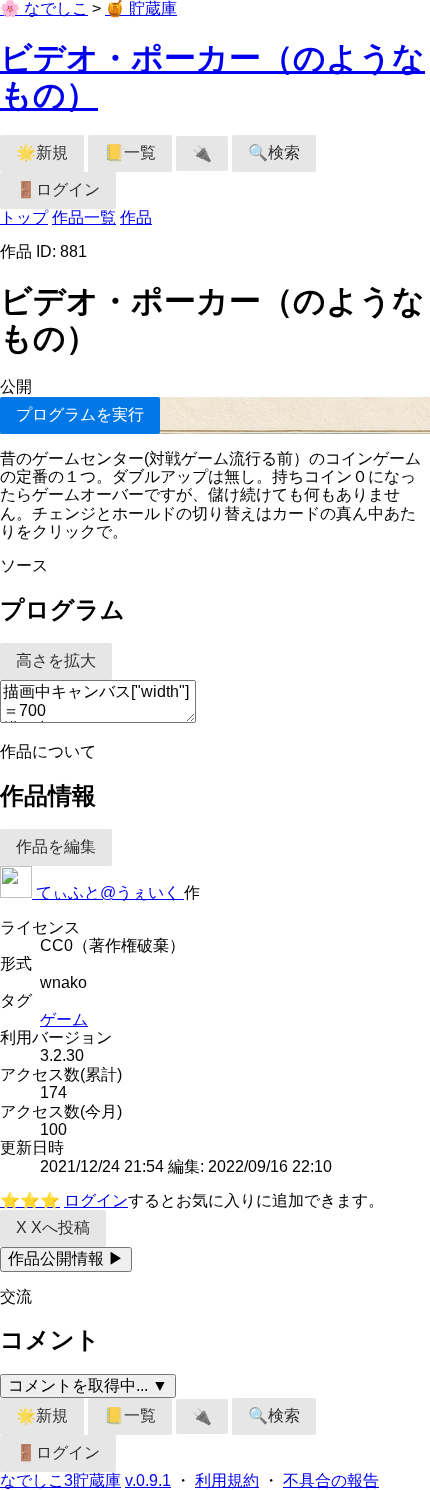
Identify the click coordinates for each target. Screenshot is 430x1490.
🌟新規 (42, 152)
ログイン (96, 1200)
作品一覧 (84, 217)
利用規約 (227, 1480)
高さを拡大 (56, 660)
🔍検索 (274, 152)
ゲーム (64, 1019)
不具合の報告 (331, 1480)
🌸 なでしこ (44, 8)
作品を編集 (56, 846)
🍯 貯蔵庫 (141, 8)
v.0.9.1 (148, 1480)
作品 (136, 217)
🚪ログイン (58, 189)
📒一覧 (130, 152)
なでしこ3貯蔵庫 (60, 1480)
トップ (24, 217)
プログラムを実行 (80, 414)
